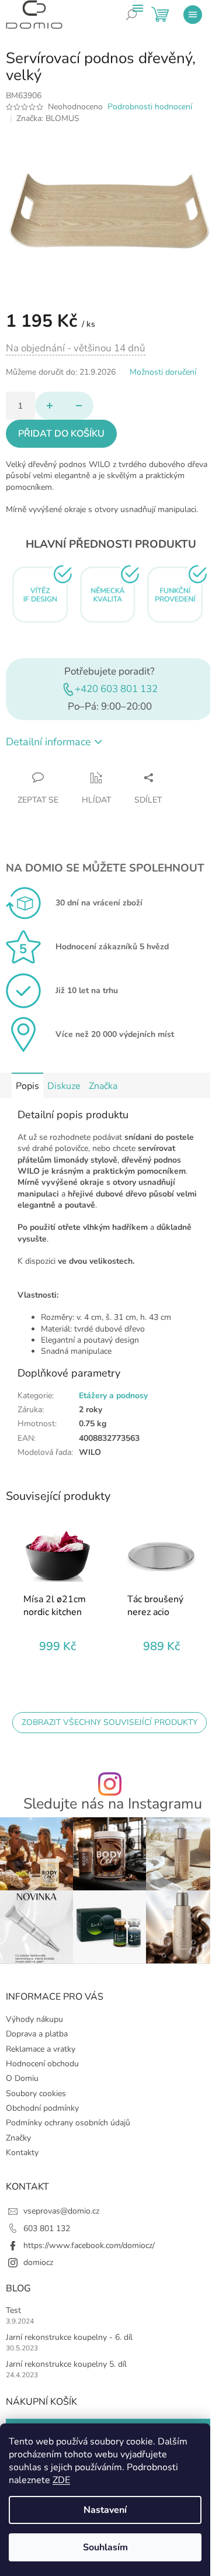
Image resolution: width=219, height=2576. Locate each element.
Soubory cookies (36, 2093)
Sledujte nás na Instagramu (113, 1804)
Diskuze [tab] (64, 1086)
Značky (18, 2138)
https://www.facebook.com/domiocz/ (89, 2245)
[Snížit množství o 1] (79, 406)
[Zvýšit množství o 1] (50, 406)
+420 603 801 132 (116, 689)
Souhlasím (105, 2547)
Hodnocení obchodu (42, 2064)
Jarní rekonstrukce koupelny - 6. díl (69, 2337)
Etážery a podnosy (113, 1396)
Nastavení (105, 2510)
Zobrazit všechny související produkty (109, 1722)
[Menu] (193, 15)
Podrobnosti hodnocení (150, 107)
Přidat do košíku (61, 434)
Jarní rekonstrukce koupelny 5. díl (66, 2364)
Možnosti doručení (163, 372)
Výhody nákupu (34, 2019)
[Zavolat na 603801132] (140, 23)
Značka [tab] (103, 1086)
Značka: (48, 118)
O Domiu (22, 2078)
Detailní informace (48, 742)
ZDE (61, 2480)
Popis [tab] (27, 1086)
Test (13, 2310)
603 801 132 (47, 2229)
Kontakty (22, 2153)
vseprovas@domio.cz (61, 2211)
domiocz (38, 2262)
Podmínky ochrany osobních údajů (68, 2123)
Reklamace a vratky (41, 2049)
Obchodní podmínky (42, 2108)
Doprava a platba (37, 2034)
